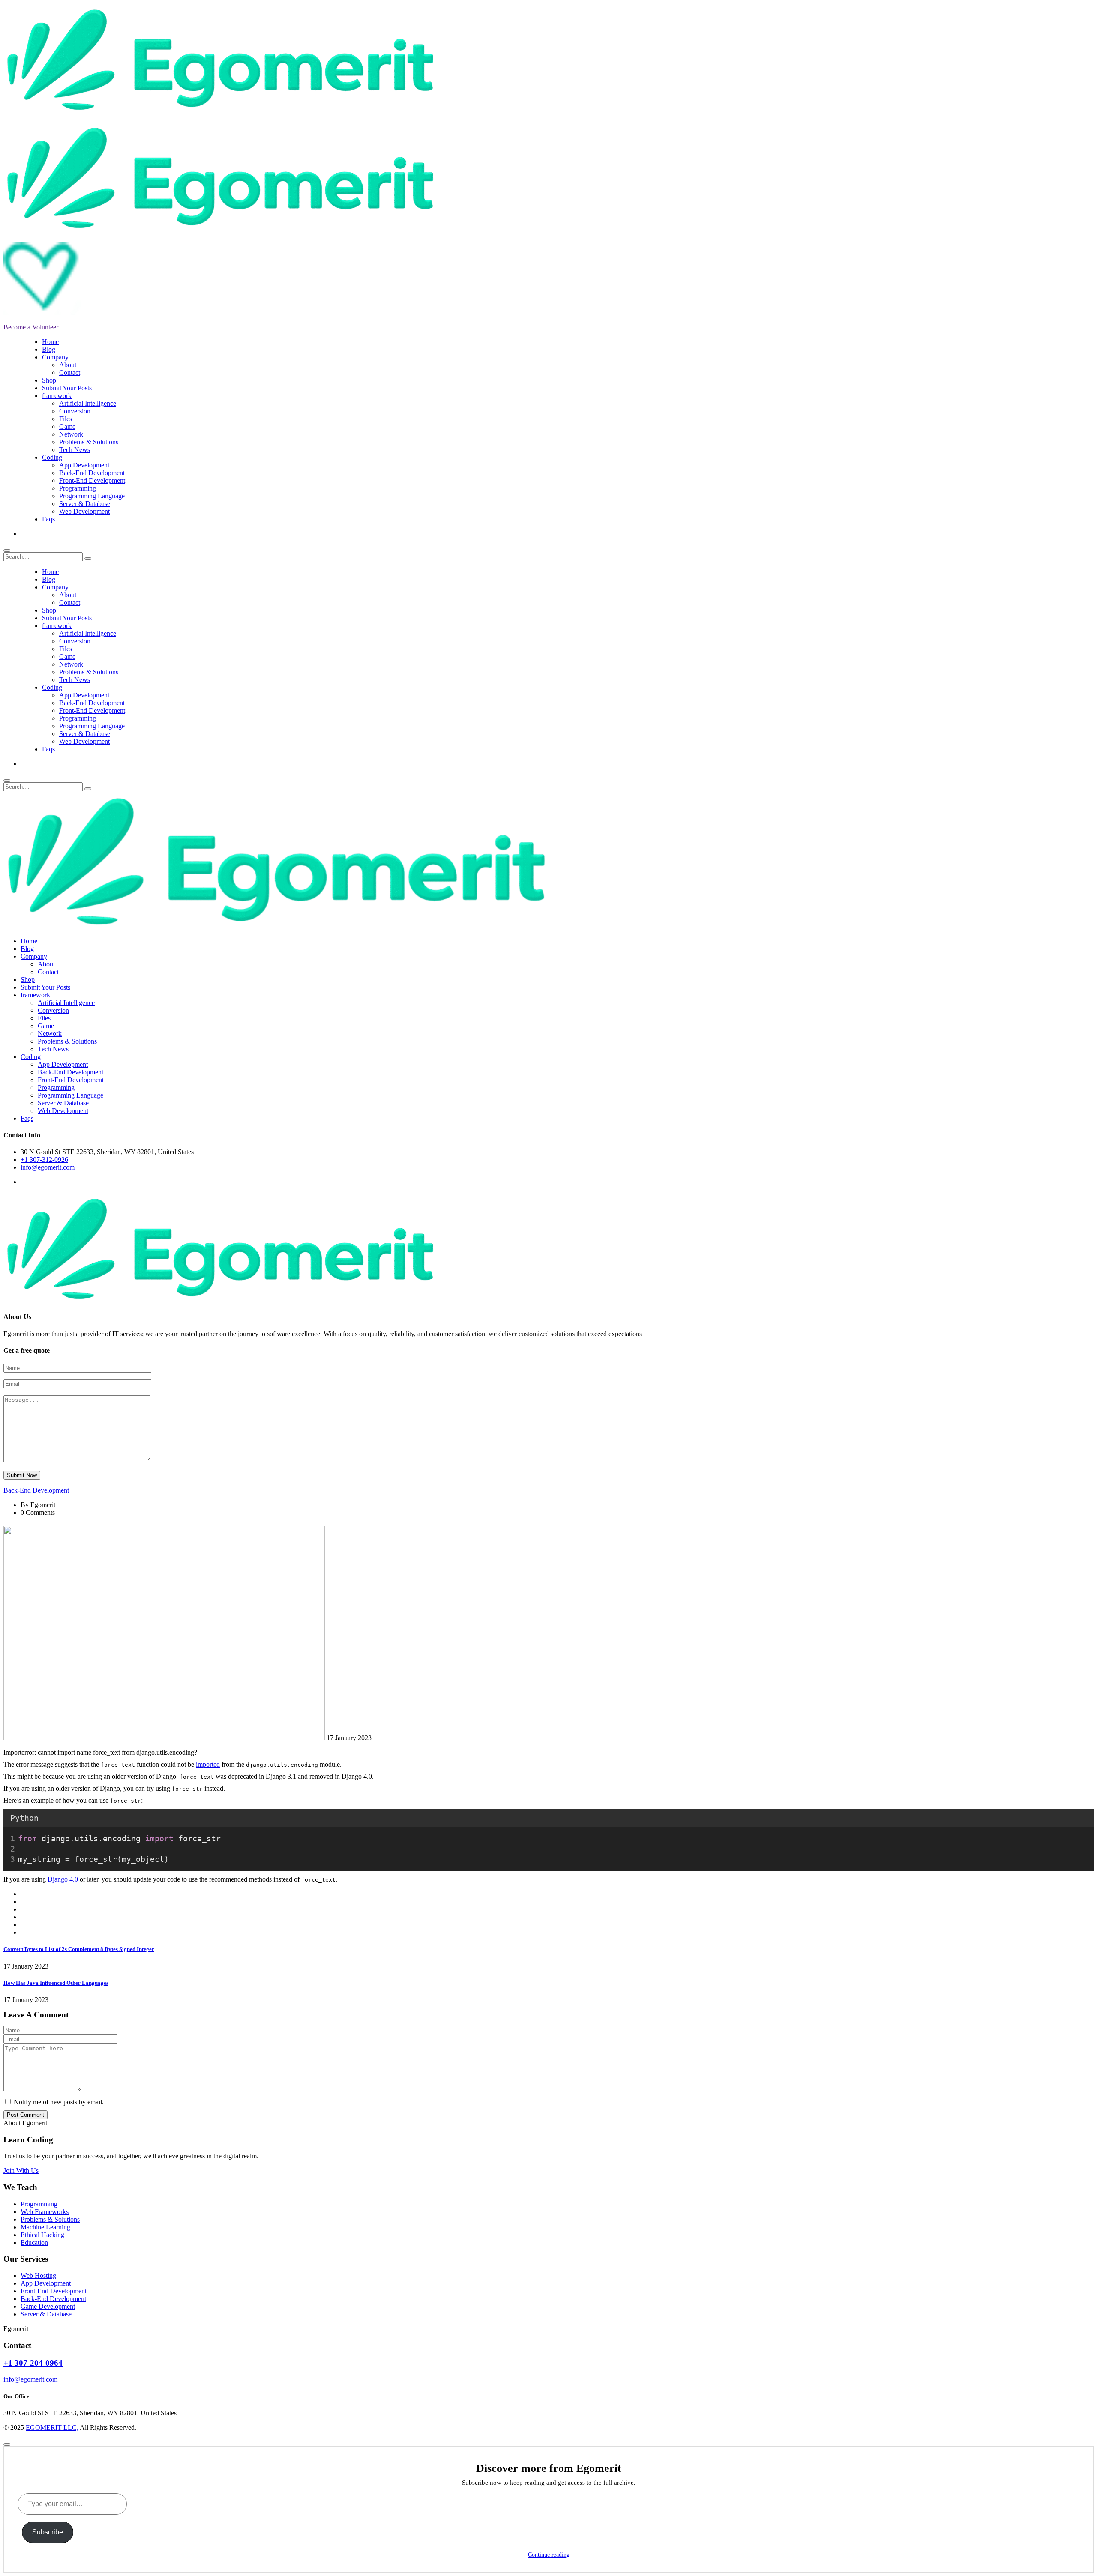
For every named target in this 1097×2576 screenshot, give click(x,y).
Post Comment (25, 2115)
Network (71, 434)
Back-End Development (92, 473)
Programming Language (92, 496)
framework (57, 396)
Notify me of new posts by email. (59, 2102)
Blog (49, 349)
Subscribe (48, 2532)
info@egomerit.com (48, 1167)
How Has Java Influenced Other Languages (56, 1983)
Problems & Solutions (89, 442)
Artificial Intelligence (88, 403)
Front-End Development (92, 480)
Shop (49, 380)
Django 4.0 (63, 1879)
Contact (70, 372)
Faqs (48, 519)
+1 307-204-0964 (33, 2363)
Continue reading (549, 2555)
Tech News (75, 450)
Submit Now (22, 1475)
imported (208, 1764)
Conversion (75, 411)
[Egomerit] (220, 111)
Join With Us (21, 2171)
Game (67, 426)
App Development (84, 465)
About (68, 365)
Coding (52, 457)
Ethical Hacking (42, 2235)
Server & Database (85, 504)
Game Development (48, 2306)
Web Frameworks (45, 2212)
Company (55, 357)
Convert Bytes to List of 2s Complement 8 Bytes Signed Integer (79, 1949)
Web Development (84, 511)
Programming (78, 488)
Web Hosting (38, 2275)
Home (50, 342)
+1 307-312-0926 (44, 1159)
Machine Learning (45, 2227)
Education (34, 2242)
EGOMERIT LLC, (52, 2428)
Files (66, 419)
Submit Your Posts (67, 388)
